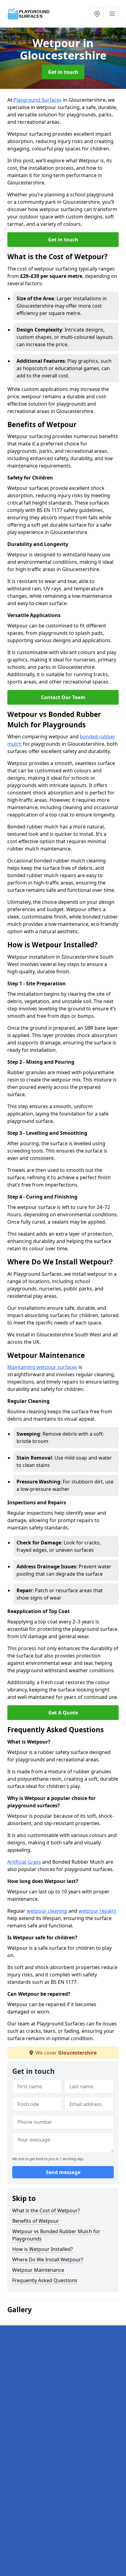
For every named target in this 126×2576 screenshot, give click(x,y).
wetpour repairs (97, 1911)
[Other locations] (97, 14)
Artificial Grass (24, 1862)
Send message (63, 2172)
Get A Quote (63, 1713)
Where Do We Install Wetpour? (48, 2260)
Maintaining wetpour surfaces (42, 1367)
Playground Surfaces (38, 100)
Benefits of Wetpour (36, 2221)
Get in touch (63, 72)
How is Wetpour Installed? (43, 2249)
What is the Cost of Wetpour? (46, 2210)
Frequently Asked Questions (45, 2280)
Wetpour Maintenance (38, 2270)
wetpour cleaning (47, 1911)
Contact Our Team (63, 697)
